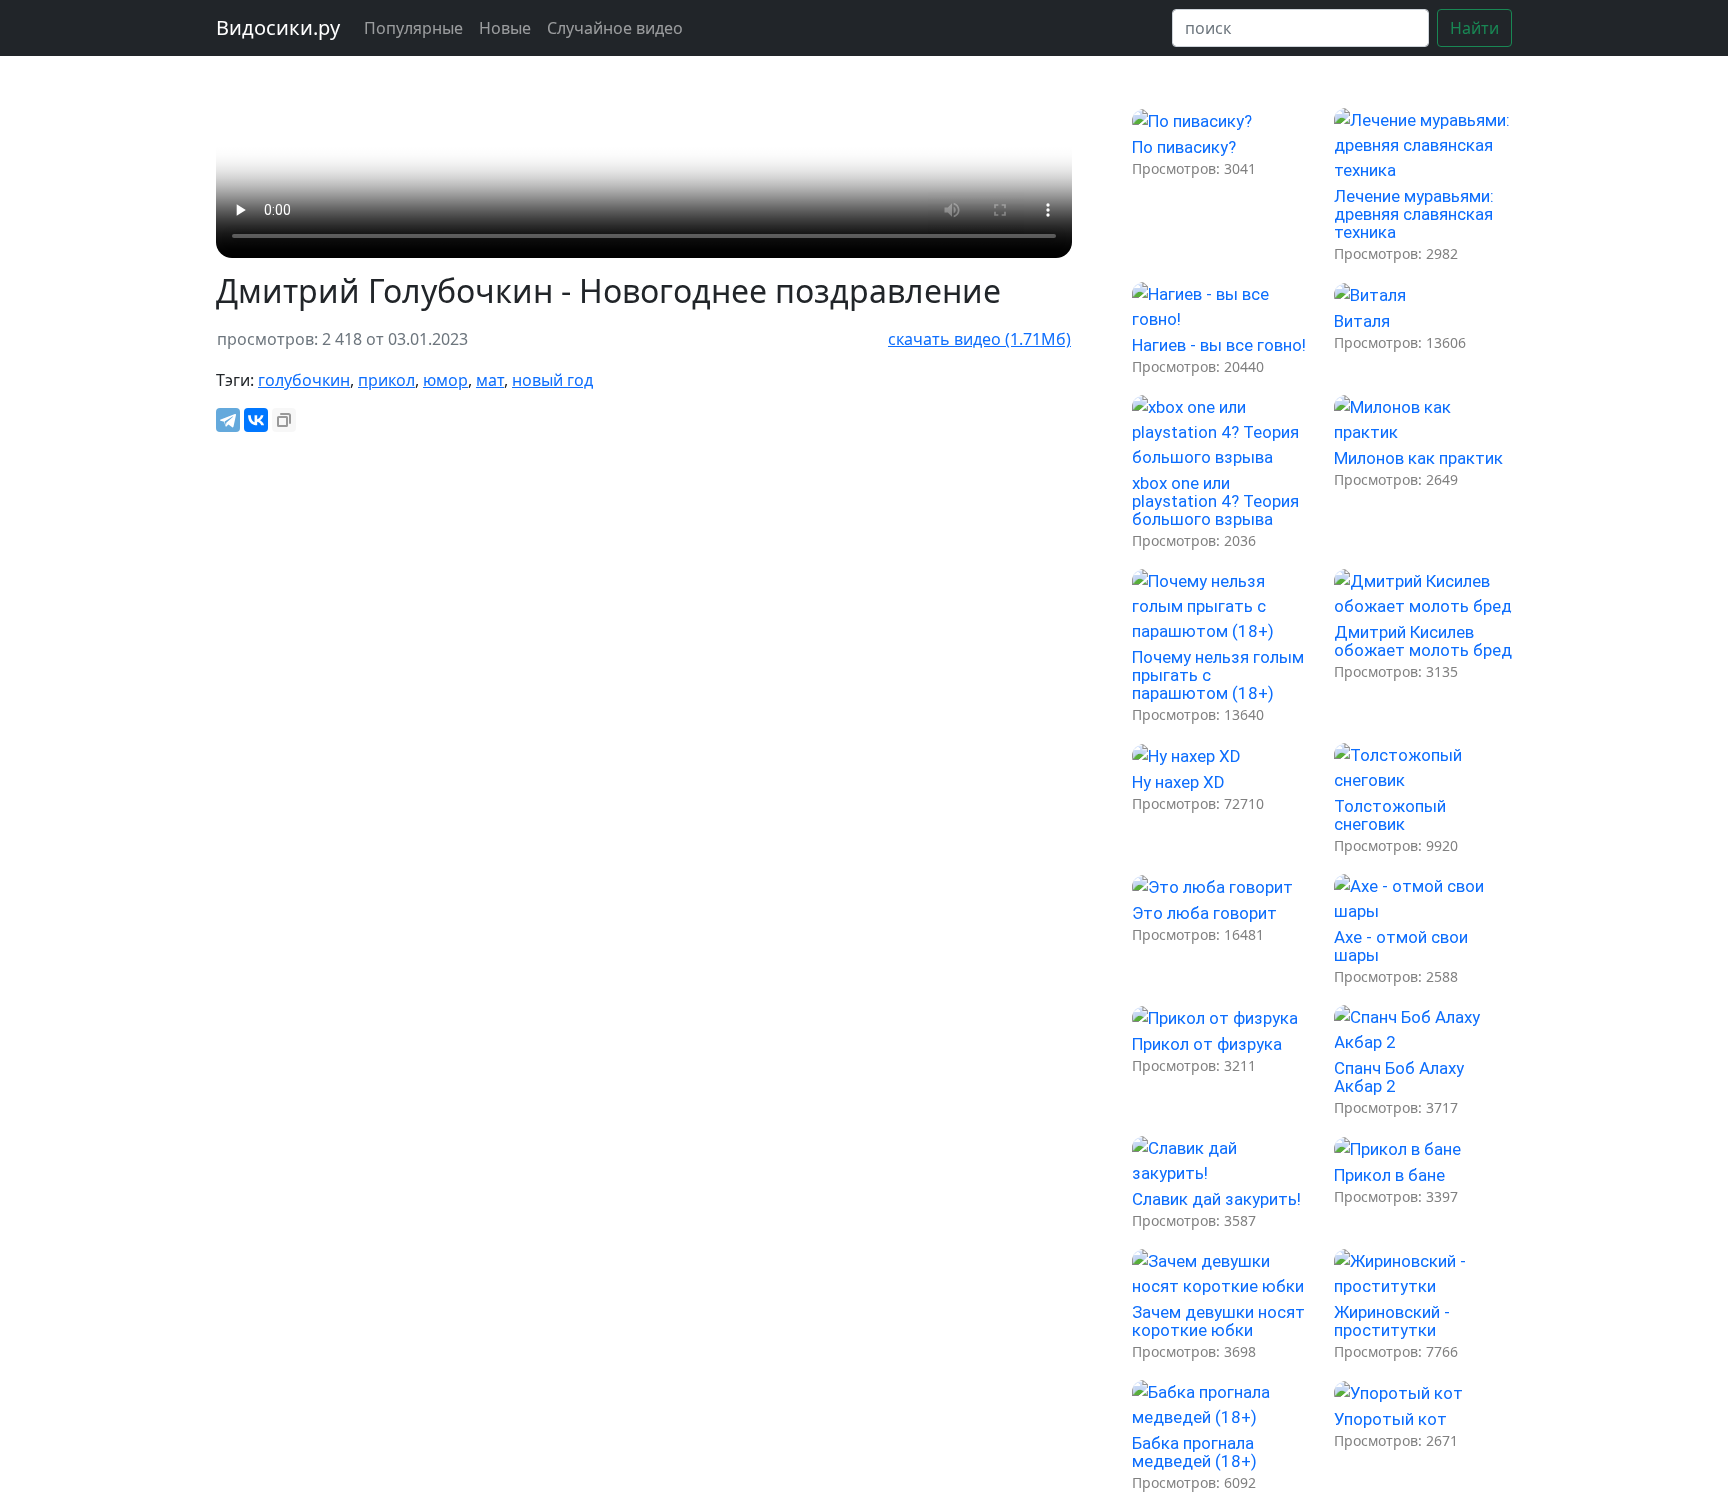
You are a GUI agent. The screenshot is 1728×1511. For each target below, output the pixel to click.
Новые (505, 28)
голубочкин (304, 380)
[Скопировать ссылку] (284, 420)
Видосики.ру (278, 27)
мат (490, 380)
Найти (1474, 28)
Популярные (413, 28)
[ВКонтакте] (256, 420)
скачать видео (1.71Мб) (979, 339)
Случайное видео (615, 28)
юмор (445, 380)
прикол (386, 380)
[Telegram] (228, 420)
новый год (552, 380)
